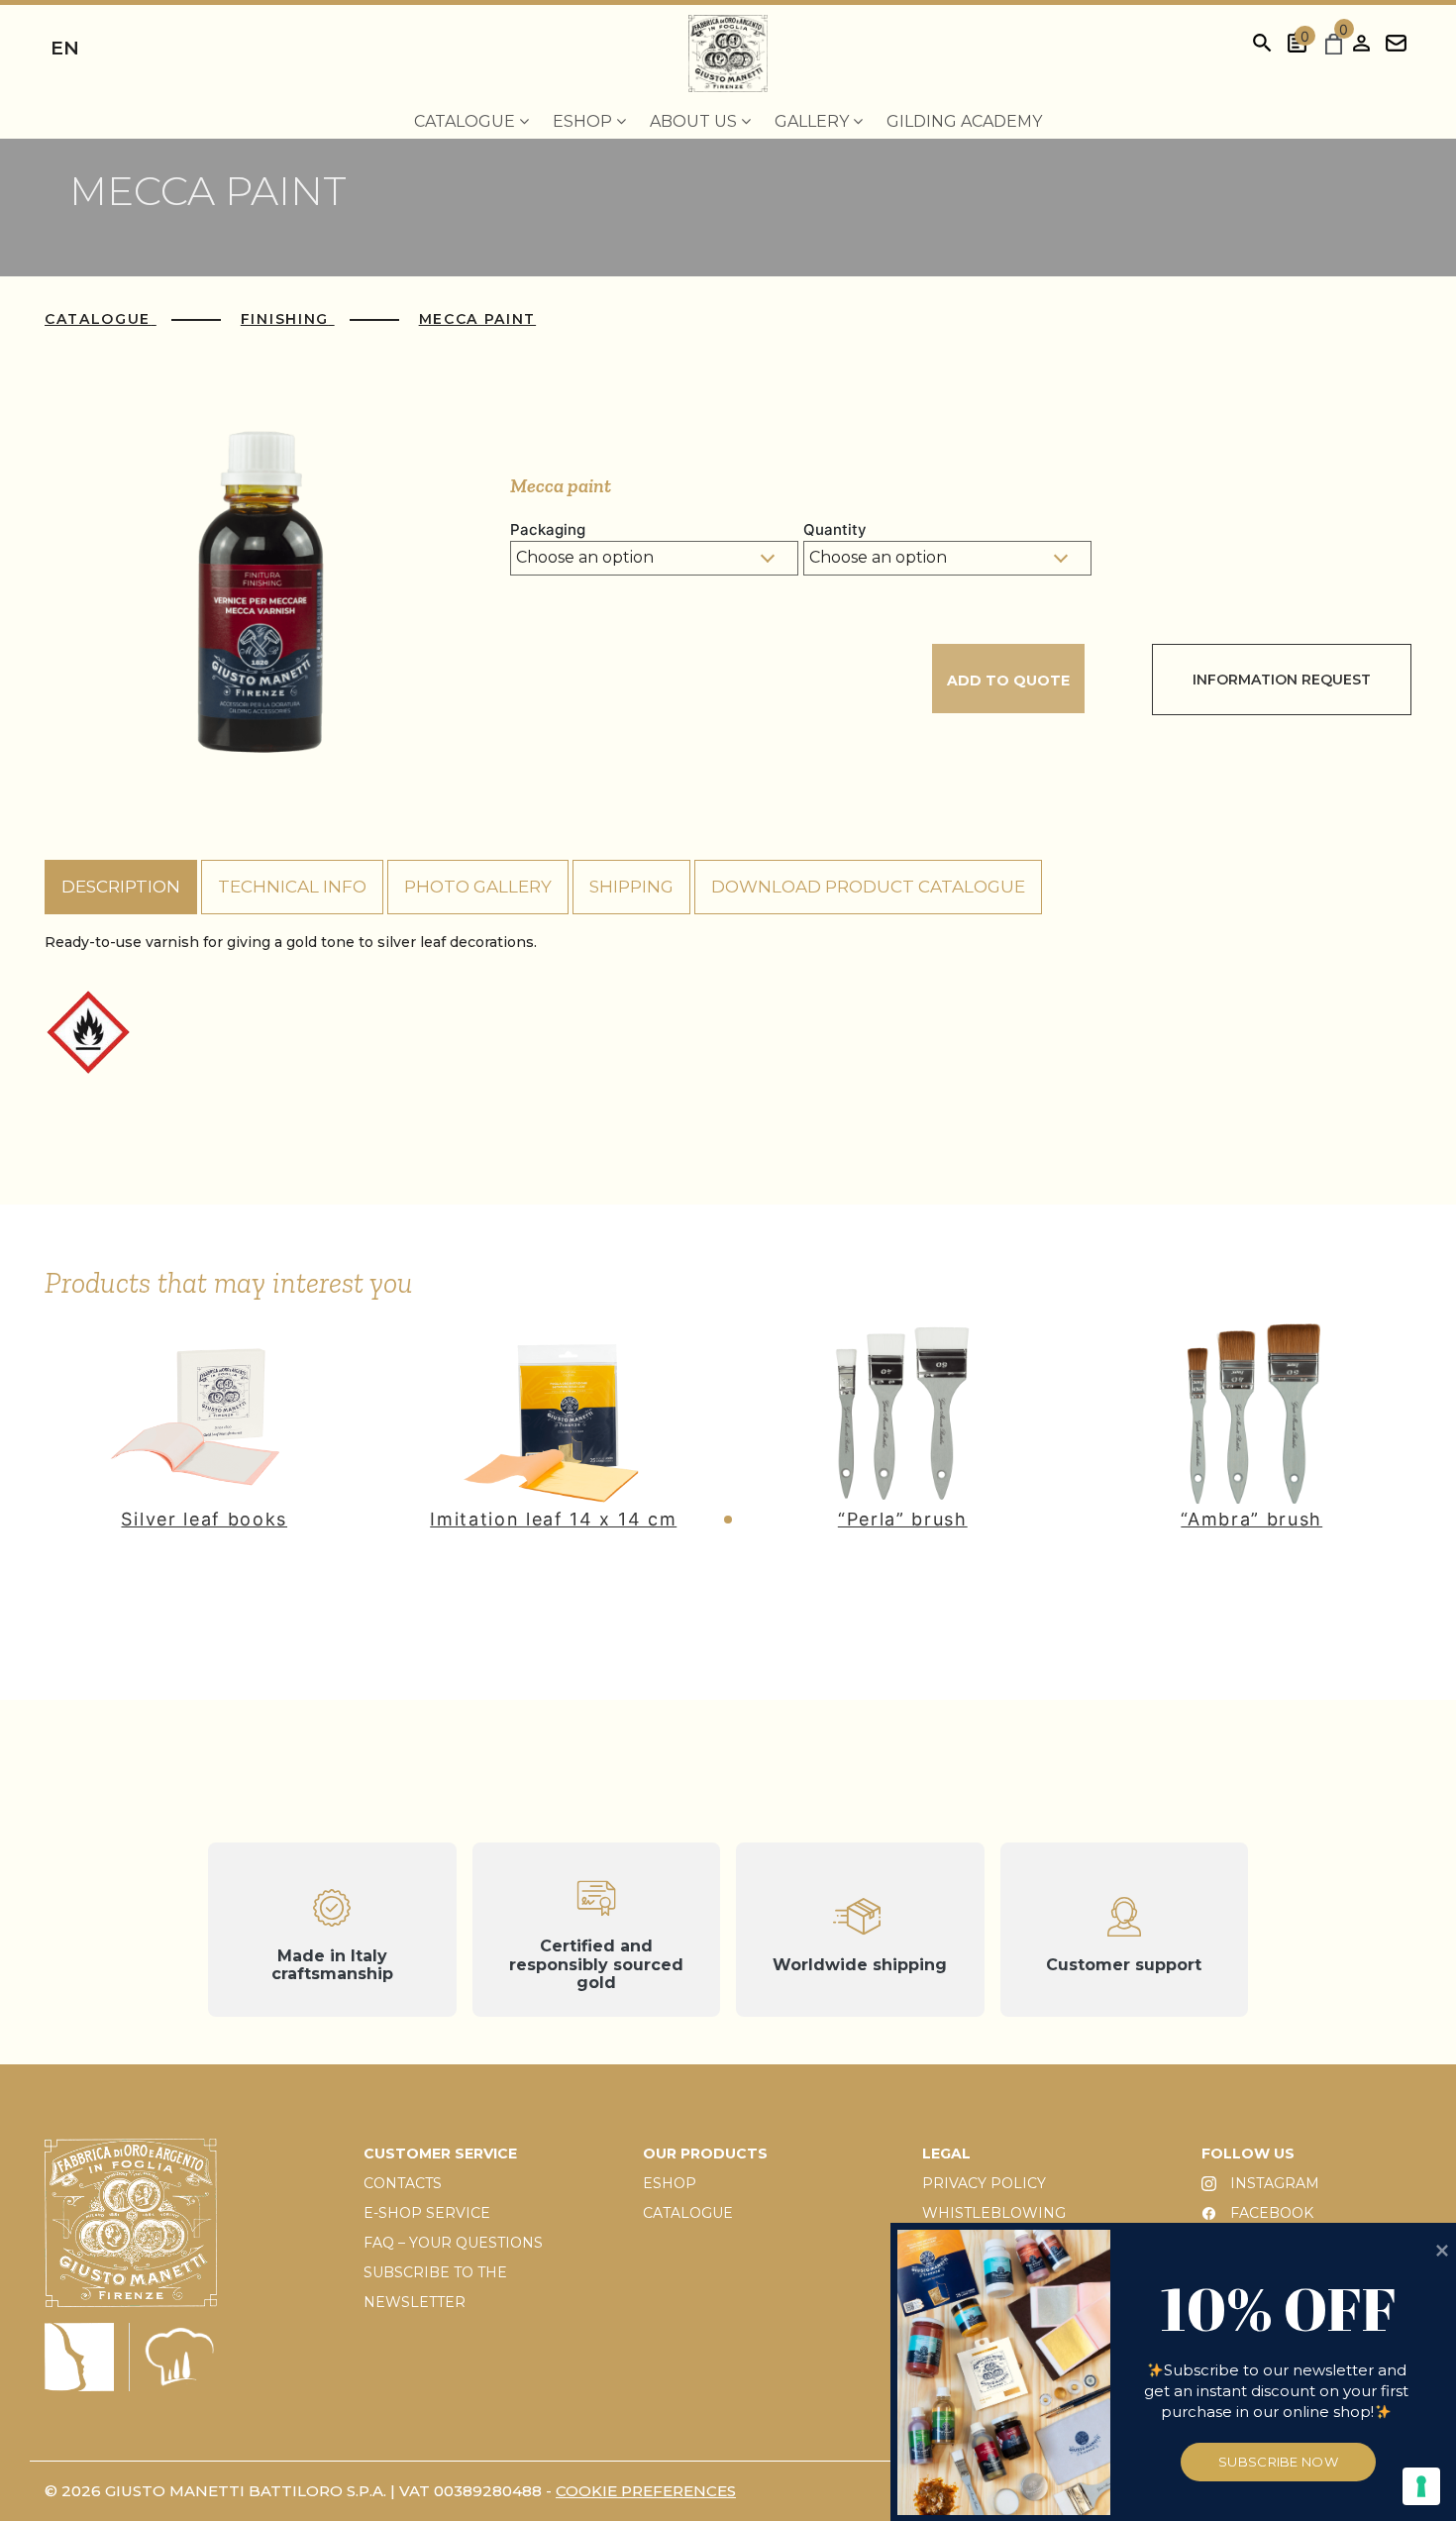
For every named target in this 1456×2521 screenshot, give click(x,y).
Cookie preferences (646, 2491)
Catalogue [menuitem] (467, 121)
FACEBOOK (1270, 2213)
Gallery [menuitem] (814, 121)
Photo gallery (478, 887)
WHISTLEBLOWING (994, 2213)
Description (121, 887)
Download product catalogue (868, 887)
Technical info (292, 887)
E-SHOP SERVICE (427, 2213)
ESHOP (670, 2183)
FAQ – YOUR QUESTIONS (453, 2243)
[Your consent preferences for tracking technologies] (1421, 2486)
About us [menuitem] (695, 121)
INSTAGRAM (1273, 2183)
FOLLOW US (1248, 2153)
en (65, 48)
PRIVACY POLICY (984, 2183)
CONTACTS (403, 2183)
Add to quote (1008, 681)
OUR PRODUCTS (705, 2153)
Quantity (835, 529)
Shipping (631, 887)
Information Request (1282, 680)
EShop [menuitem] (584, 121)
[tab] (121, 888)
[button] (728, 1520)
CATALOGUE (688, 2213)
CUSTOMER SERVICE (440, 2153)
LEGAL (946, 2153)
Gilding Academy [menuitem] (964, 121)
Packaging (548, 529)
